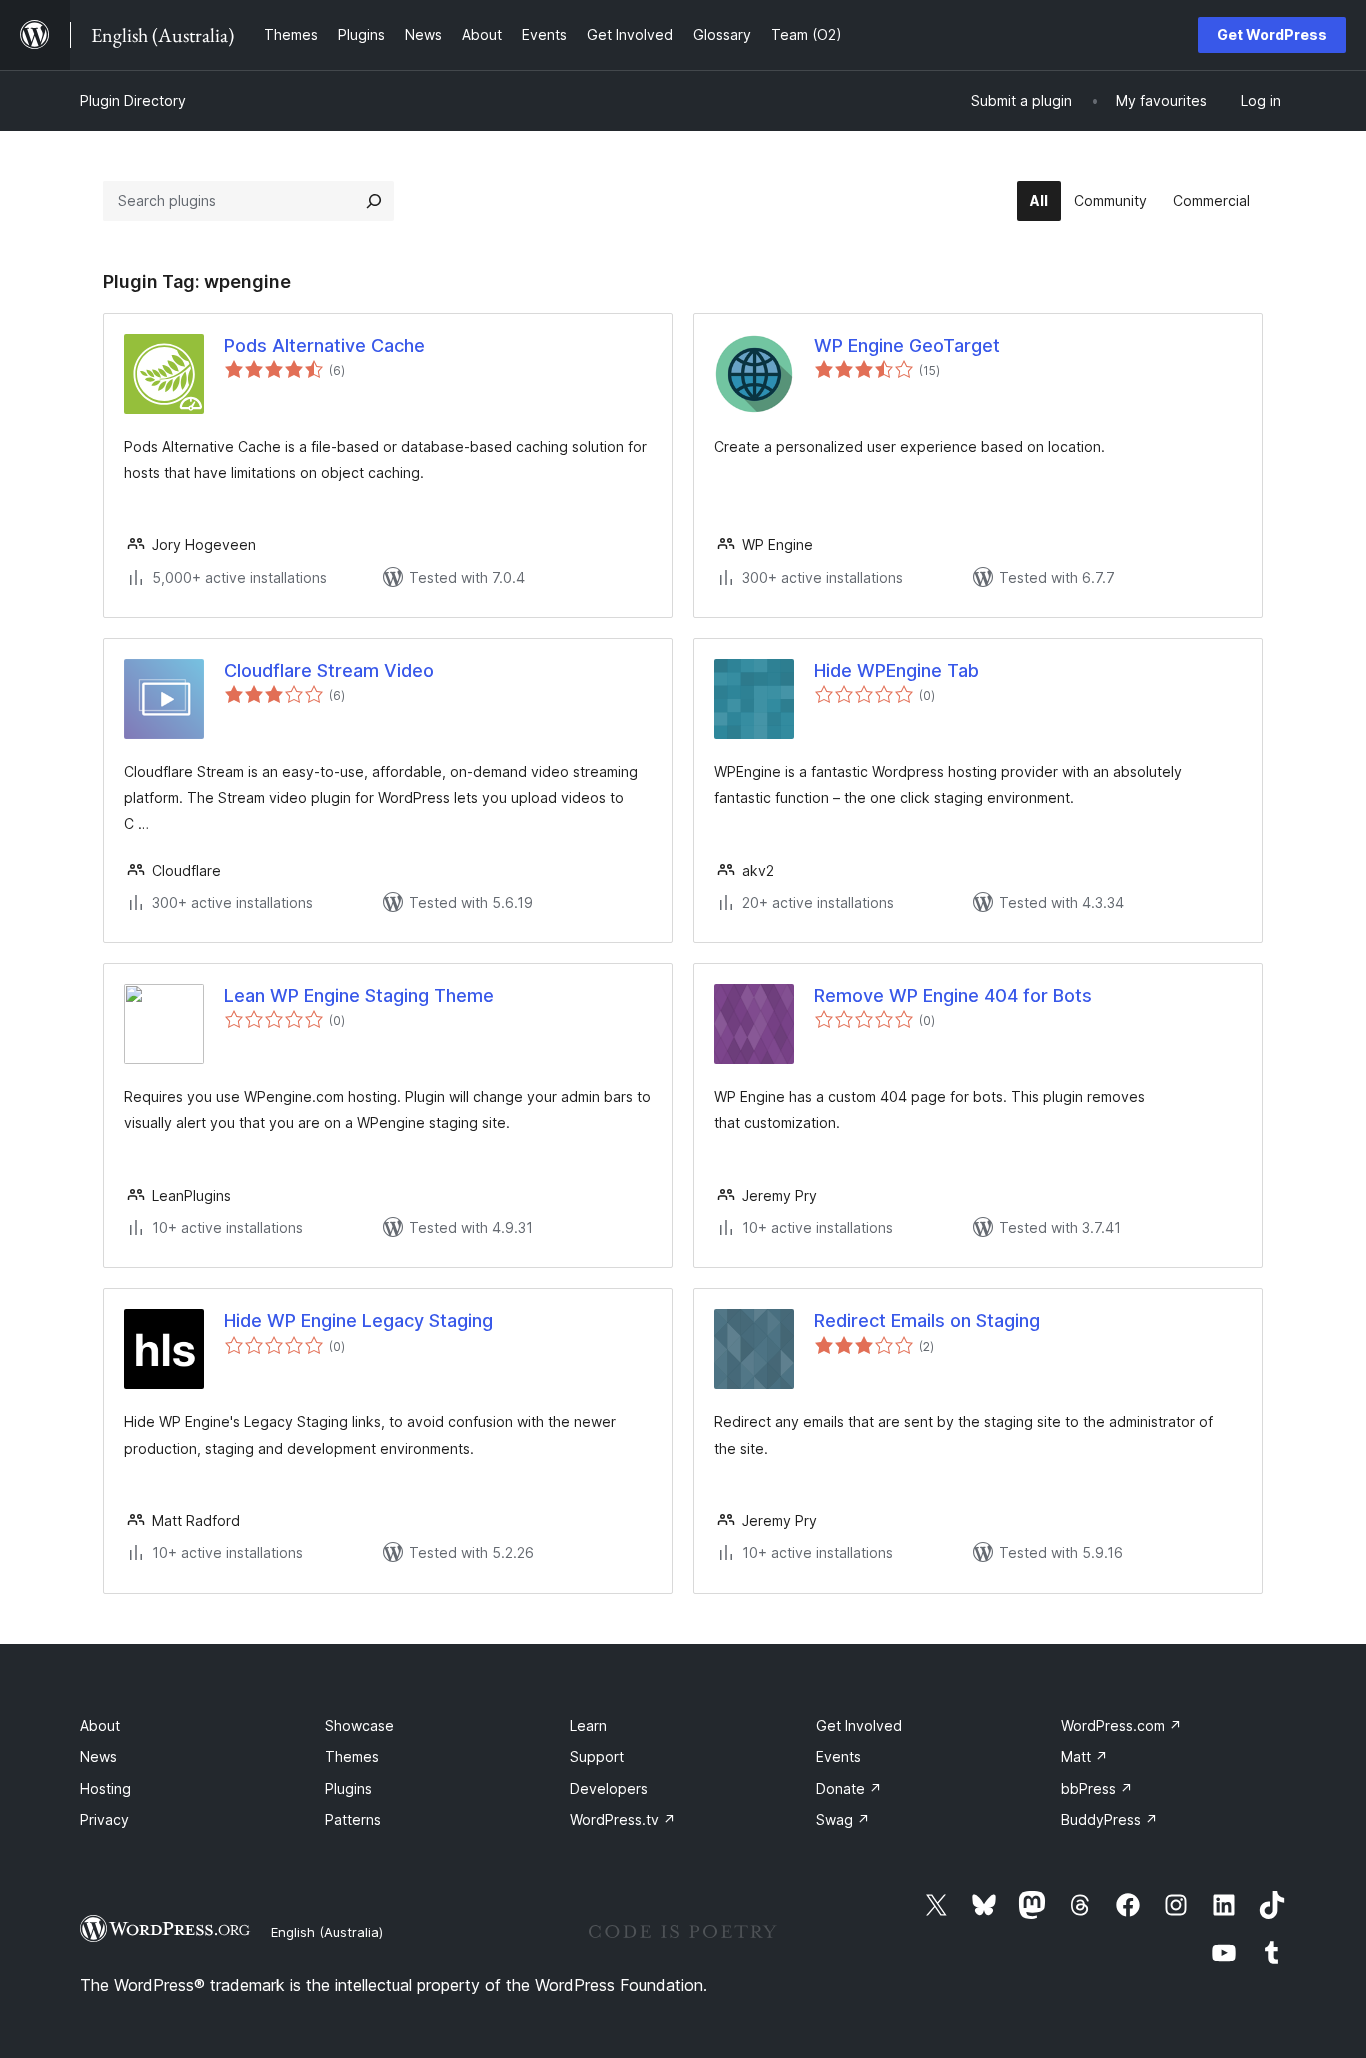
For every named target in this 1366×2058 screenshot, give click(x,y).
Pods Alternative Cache (324, 345)
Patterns (353, 1819)
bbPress (1097, 1788)
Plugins (348, 1788)
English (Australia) (327, 1932)
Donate (849, 1788)
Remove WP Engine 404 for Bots (953, 995)
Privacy (104, 1819)
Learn (588, 1725)
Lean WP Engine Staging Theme (359, 995)
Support (597, 1756)
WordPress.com (1121, 1725)
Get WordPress (1272, 34)
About (100, 1725)
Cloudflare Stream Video (329, 670)
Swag (843, 1819)
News (98, 1756)
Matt (1084, 1756)
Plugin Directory (133, 100)
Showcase (359, 1725)
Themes (352, 1756)
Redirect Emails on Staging (927, 1320)
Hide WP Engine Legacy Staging (358, 1320)
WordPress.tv (623, 1819)
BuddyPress (1109, 1819)
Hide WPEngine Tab (896, 670)
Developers (609, 1788)
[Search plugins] (374, 201)
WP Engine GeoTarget (907, 345)
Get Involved (859, 1725)
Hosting (105, 1788)
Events (838, 1756)
